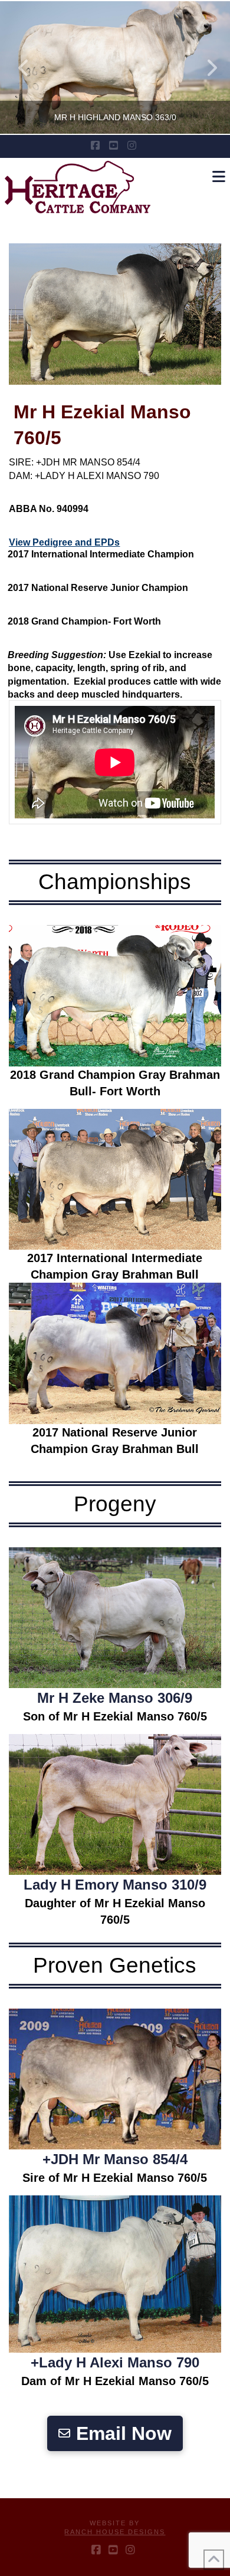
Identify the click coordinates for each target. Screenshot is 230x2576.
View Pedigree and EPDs (64, 542)
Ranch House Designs (115, 2532)
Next (205, 67)
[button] (219, 177)
